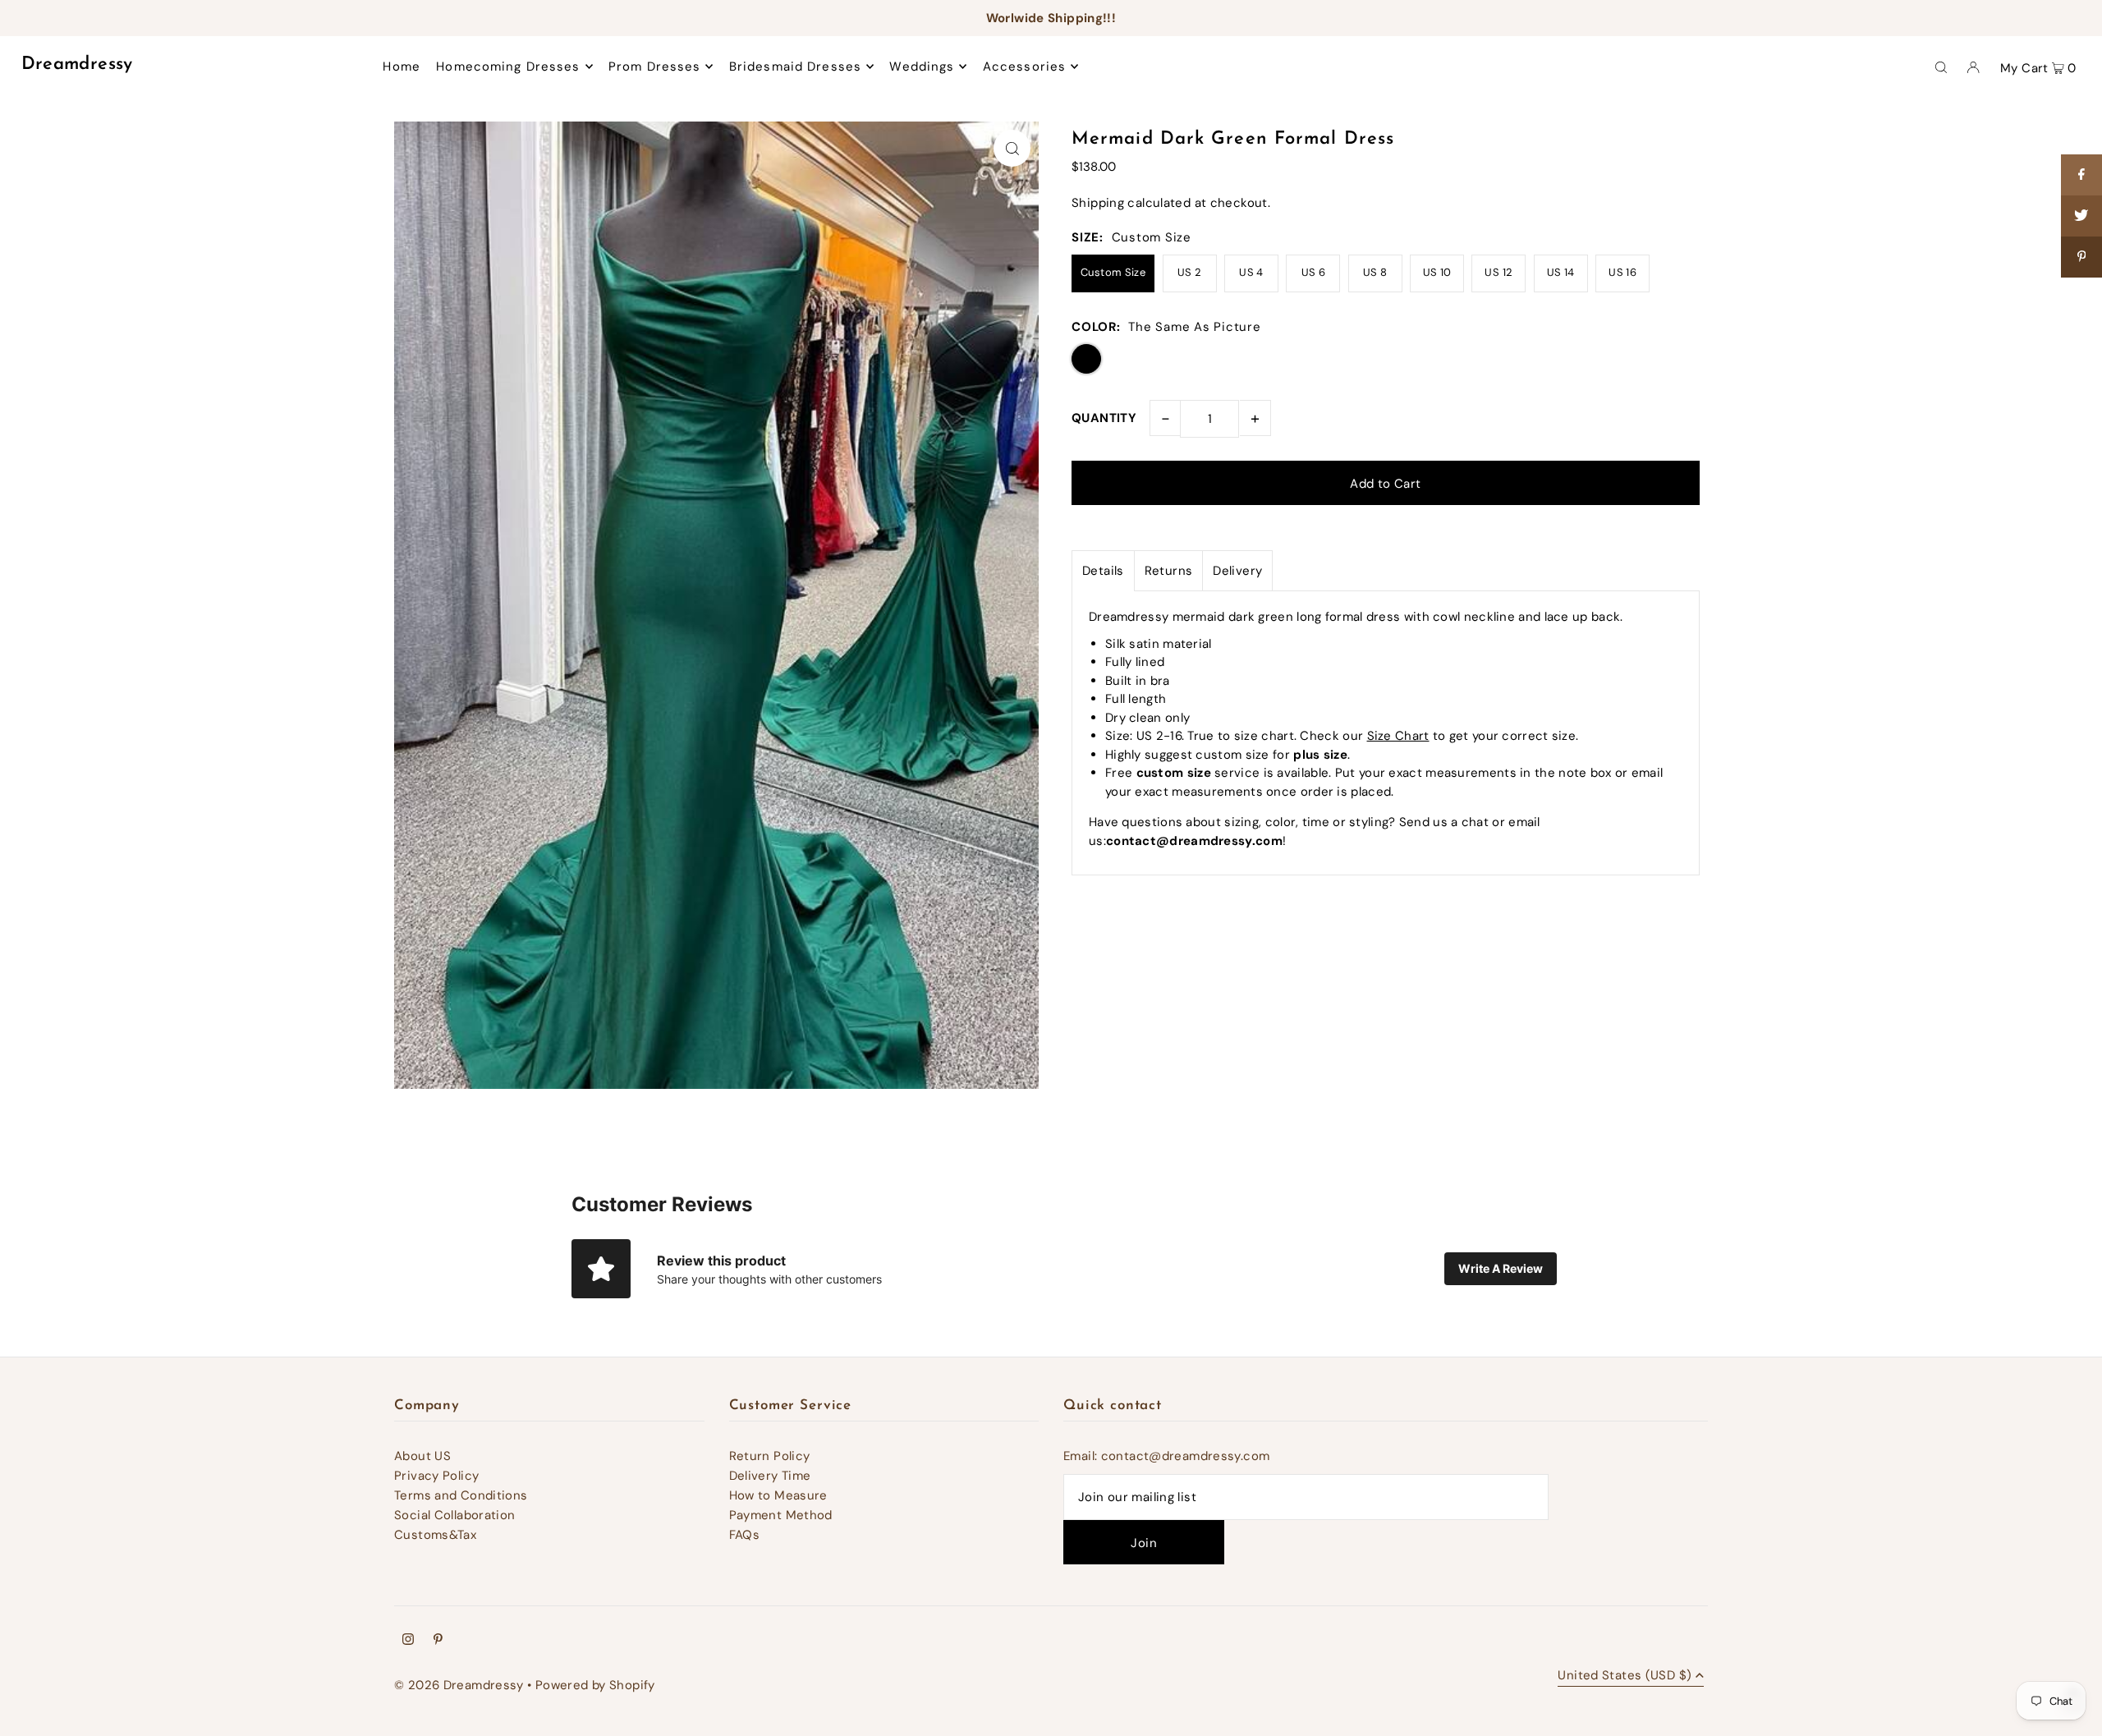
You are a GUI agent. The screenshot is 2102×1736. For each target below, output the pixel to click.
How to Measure (778, 1495)
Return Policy (770, 1456)
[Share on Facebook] (2081, 175)
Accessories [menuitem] (1024, 67)
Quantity (1104, 418)
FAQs (745, 1535)
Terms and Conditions (461, 1495)
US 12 (1498, 272)
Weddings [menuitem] (922, 67)
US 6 (1314, 272)
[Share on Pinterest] (2081, 257)
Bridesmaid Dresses (795, 67)
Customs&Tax (435, 1535)
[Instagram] (408, 1641)
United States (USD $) (1625, 1676)
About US (422, 1456)
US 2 (1190, 272)
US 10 (1437, 272)
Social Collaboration (455, 1515)
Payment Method (781, 1515)
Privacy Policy (436, 1476)
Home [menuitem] (402, 67)
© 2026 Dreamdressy (459, 1685)
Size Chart (1398, 736)
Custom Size (1113, 272)
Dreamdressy (77, 64)
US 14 (1561, 272)
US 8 (1375, 272)
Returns (1169, 571)
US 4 (1251, 272)
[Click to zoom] (1012, 148)
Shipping (1098, 203)
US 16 (1622, 272)
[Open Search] (1941, 67)
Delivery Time (770, 1476)
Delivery (1237, 571)
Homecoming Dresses (508, 67)
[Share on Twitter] (2081, 216)
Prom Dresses (655, 67)
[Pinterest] (438, 1641)
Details (1103, 571)
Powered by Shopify (595, 1685)
